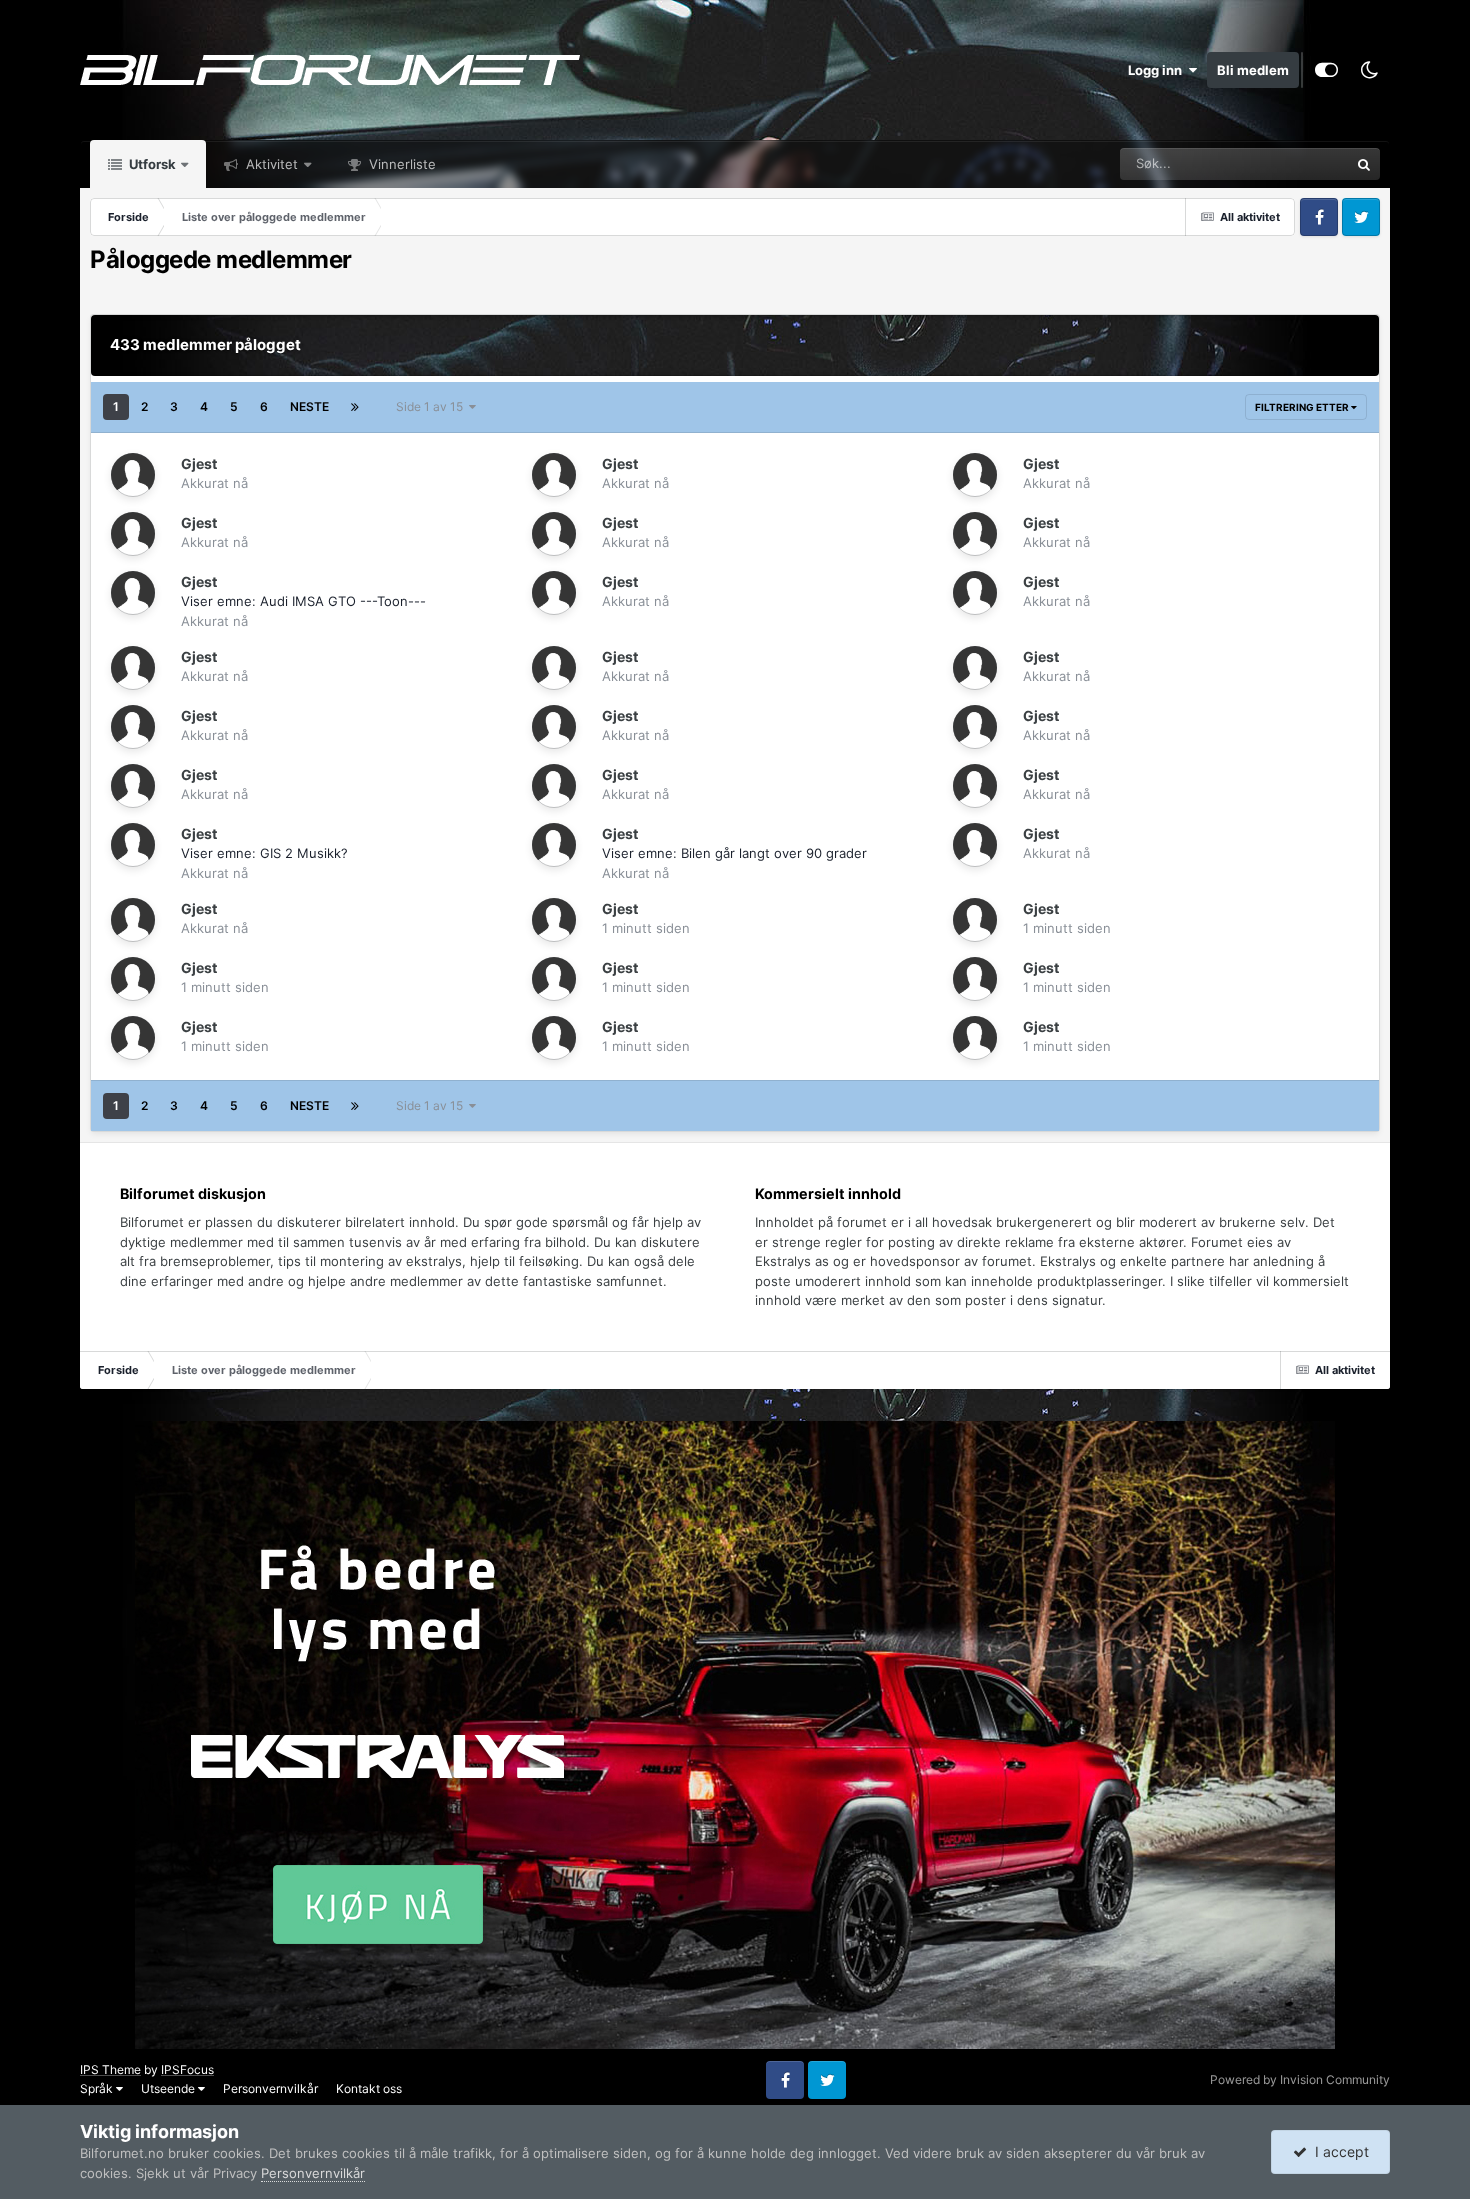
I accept (1338, 2151)
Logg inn (1158, 70)
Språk (98, 2088)
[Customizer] (1326, 70)
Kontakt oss (369, 2088)
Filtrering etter (1303, 407)
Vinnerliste (400, 164)
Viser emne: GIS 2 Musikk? (264, 853)
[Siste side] (355, 407)
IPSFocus (187, 2069)
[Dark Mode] (1369, 70)
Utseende (169, 2088)
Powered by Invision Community (1300, 2079)
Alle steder (1291, 163)
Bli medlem (1253, 70)
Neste (309, 406)
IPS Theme (110, 2069)
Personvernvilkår (270, 2088)
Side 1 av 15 (432, 406)
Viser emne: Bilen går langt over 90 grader (734, 853)
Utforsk (151, 164)
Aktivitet (270, 164)
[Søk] (1364, 164)
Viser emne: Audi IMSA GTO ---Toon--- (303, 601)
